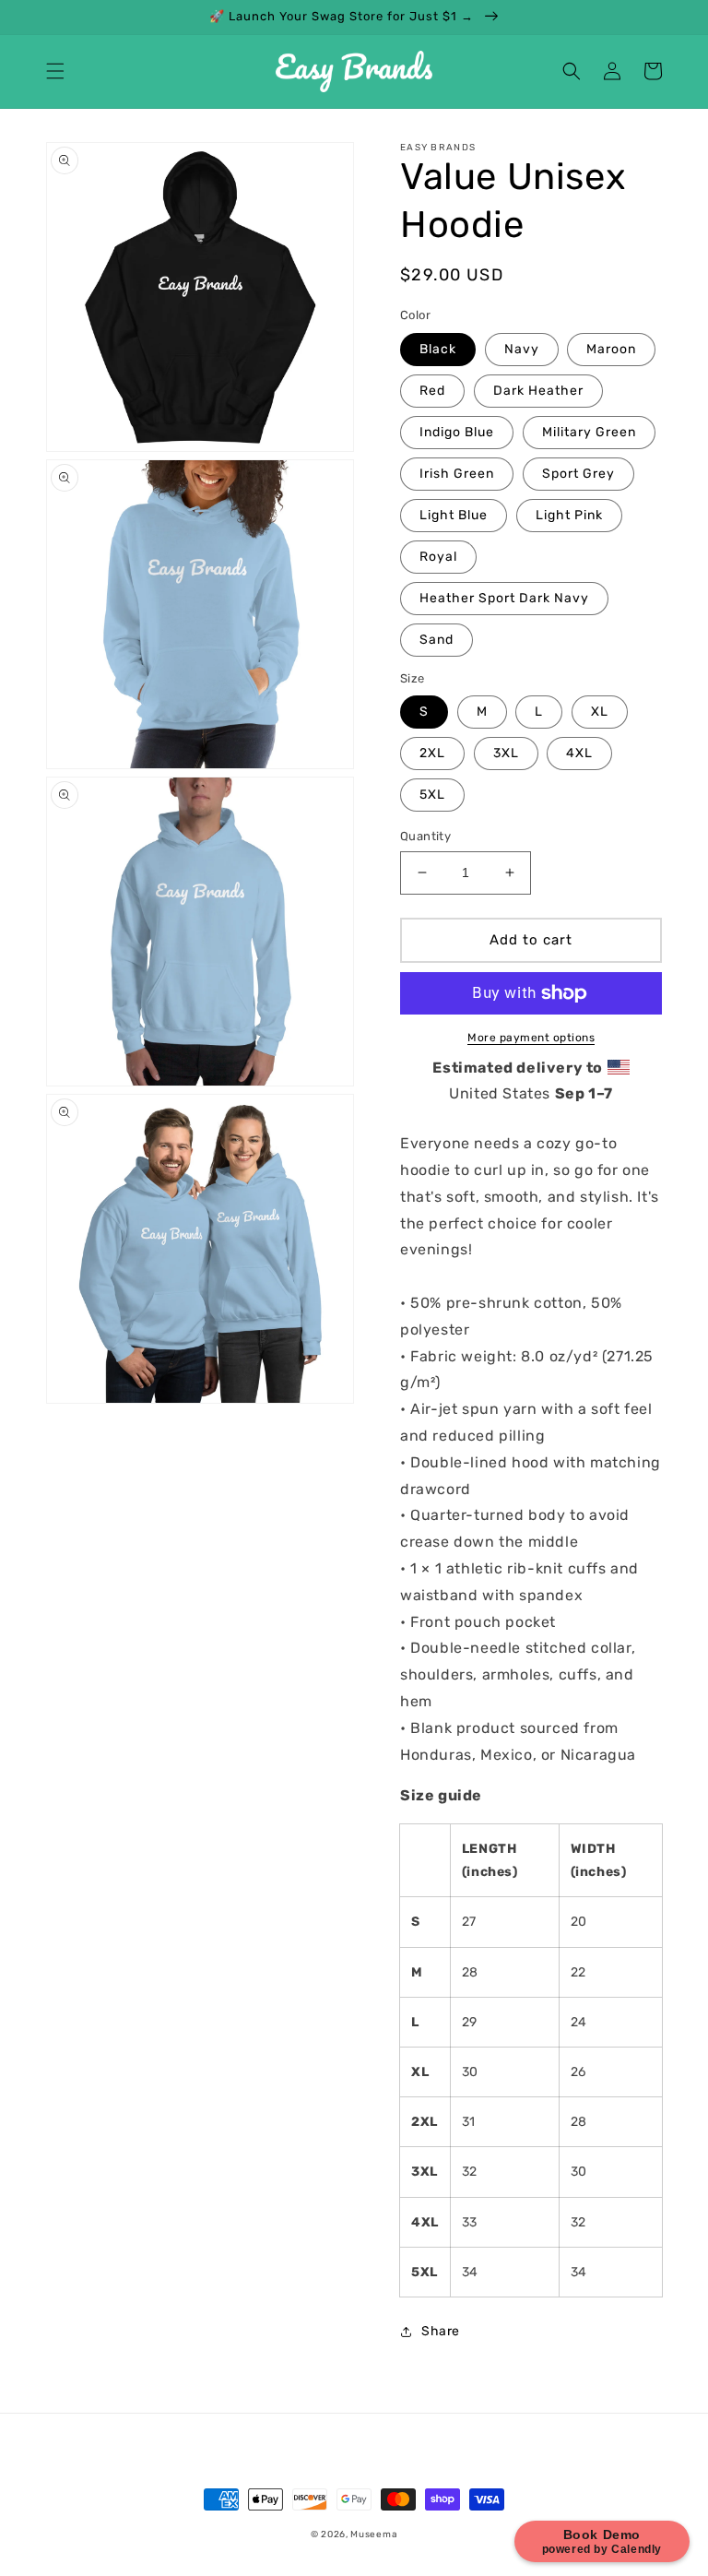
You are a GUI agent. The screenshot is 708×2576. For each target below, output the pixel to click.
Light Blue (454, 515)
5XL (432, 795)
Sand (437, 640)
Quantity (425, 836)
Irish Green (457, 474)
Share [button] (441, 2331)
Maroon (611, 349)
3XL (506, 753)
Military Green (589, 432)
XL (600, 712)
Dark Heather (538, 391)
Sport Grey (578, 474)
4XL (579, 753)
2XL (432, 753)
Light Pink (569, 515)
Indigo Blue (457, 432)
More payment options (531, 1038)
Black (438, 349)
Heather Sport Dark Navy (504, 598)
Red (432, 391)
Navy (522, 349)
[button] (55, 71)
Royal (438, 557)
